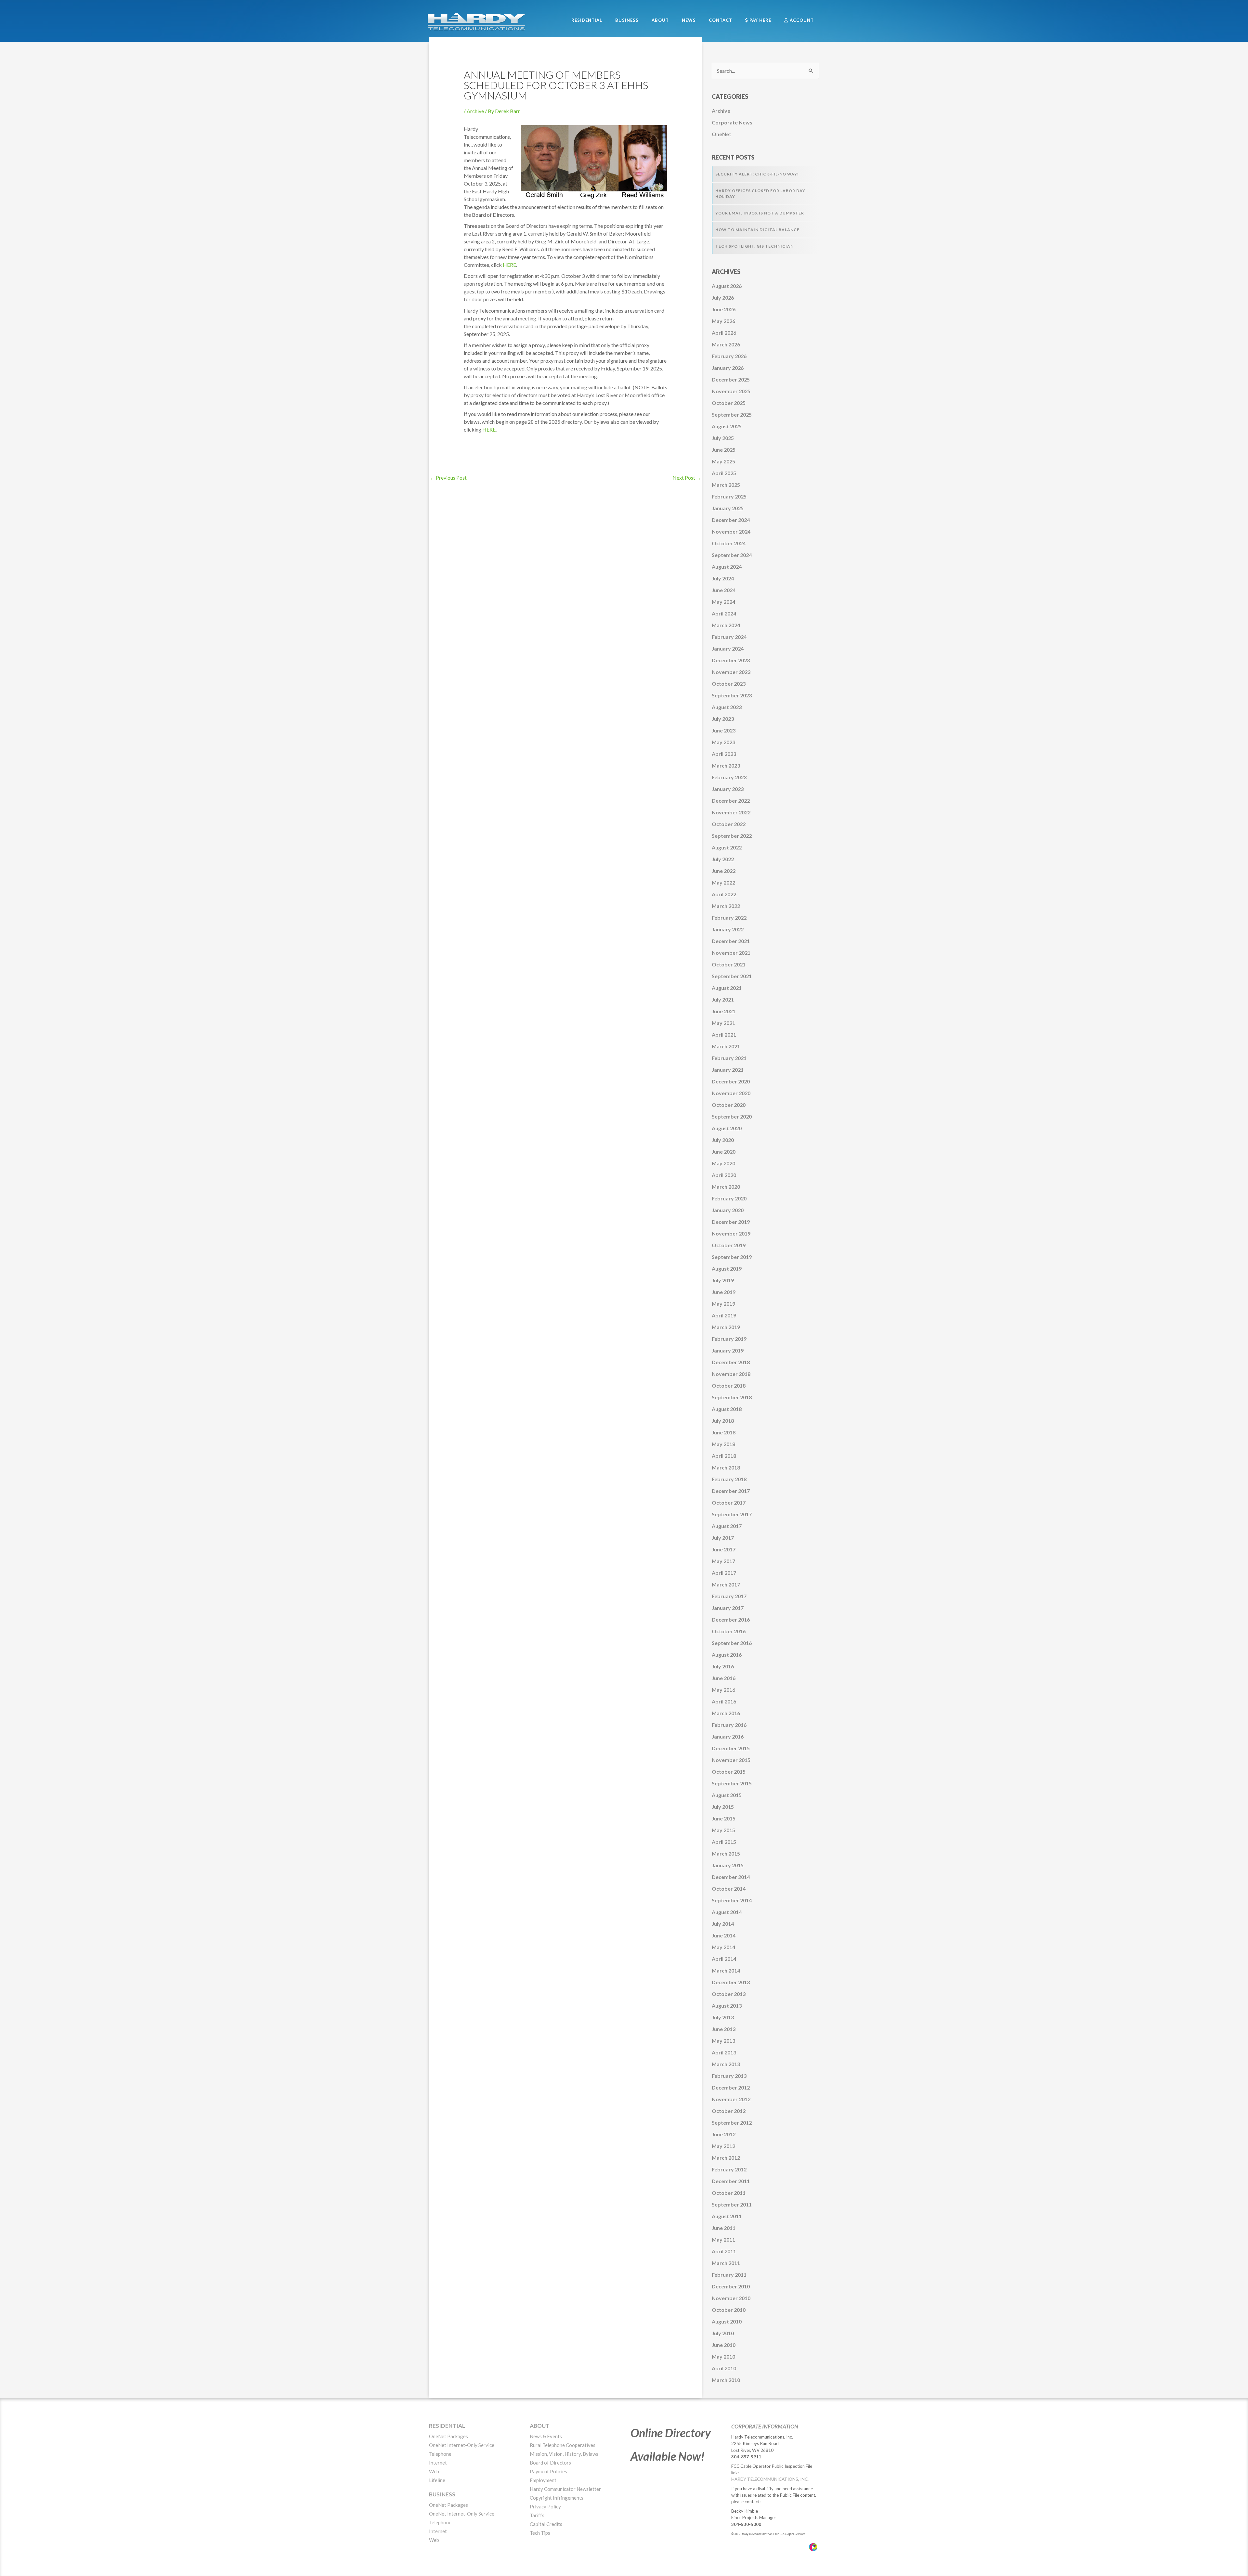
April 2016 (724, 1701)
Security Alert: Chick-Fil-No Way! (757, 174)
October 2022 (729, 824)
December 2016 (731, 1619)
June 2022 (724, 871)
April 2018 (724, 1456)
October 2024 (729, 543)
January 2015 (728, 1865)
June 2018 (724, 1432)
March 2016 (726, 1713)
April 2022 (724, 894)
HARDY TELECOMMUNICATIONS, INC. (770, 2479)
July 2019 (723, 1280)
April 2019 (724, 1315)
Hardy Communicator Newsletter (565, 2489)
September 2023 (732, 695)
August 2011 (727, 2216)
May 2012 (723, 2146)
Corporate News (732, 122)
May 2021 (723, 1023)
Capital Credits (546, 2524)
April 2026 (724, 333)
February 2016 (729, 1725)
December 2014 (731, 1877)
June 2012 (724, 2134)
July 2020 (723, 1140)
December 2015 (731, 1748)
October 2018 (729, 1385)
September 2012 (732, 2123)
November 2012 (731, 2099)
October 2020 (729, 1105)
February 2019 (729, 1339)
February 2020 (729, 1198)
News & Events (546, 2436)
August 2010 (727, 2321)
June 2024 (724, 590)
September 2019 (732, 1257)
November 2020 (731, 1093)
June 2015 (724, 1818)
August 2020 (727, 1128)
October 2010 (729, 2310)
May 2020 (723, 1163)
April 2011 (724, 2251)
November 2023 (731, 672)
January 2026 (728, 368)
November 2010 (731, 2298)
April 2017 (724, 1573)
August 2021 (727, 988)
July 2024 (723, 578)
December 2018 (731, 1362)
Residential (447, 2426)
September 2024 (732, 555)
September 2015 (732, 1783)
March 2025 (726, 485)
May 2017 (723, 1561)
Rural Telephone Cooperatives (563, 2445)
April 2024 (724, 613)
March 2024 (726, 625)
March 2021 (726, 1046)
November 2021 (731, 953)
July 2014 (723, 1924)
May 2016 (723, 1690)
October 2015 (729, 1772)
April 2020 (724, 1175)
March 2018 (726, 1467)
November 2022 (731, 812)
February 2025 (729, 496)
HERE (509, 265)
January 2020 (728, 1210)
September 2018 (732, 1397)
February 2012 (729, 2169)
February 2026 (729, 356)
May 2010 (723, 2356)
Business (442, 2494)
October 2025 (729, 403)
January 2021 (728, 1070)
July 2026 (723, 298)
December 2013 (731, 1982)
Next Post (687, 478)
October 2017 (729, 1502)
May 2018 (723, 1444)
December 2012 (731, 2087)
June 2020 (724, 1152)
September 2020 (732, 1116)
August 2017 (727, 1526)
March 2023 (726, 765)
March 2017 (726, 1584)
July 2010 (723, 2333)
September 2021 (732, 976)
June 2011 (724, 2228)
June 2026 (724, 309)
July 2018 (723, 1421)
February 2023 (729, 777)
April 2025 (724, 473)
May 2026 (723, 321)
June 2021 (724, 1011)
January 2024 (728, 648)
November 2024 (731, 531)
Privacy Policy (545, 2506)
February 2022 (729, 918)
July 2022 (723, 859)
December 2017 (731, 1491)
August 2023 (727, 707)
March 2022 (726, 906)
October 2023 (729, 684)
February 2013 (729, 2076)
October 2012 (729, 2111)
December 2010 (731, 2286)
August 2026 (727, 286)
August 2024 (727, 567)
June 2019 (724, 1292)
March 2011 (726, 2263)
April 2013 (724, 2052)
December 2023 (731, 660)
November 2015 (731, 1760)
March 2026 (726, 344)
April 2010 (724, 2368)
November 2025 (731, 391)
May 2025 (723, 461)
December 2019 (731, 1222)
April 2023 (724, 754)
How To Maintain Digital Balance (757, 230)
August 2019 (727, 1269)
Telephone (440, 2454)
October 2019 (729, 1245)
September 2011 (732, 2204)
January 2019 (728, 1350)
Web (434, 2471)
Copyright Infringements (557, 2498)
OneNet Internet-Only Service (462, 2445)
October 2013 (729, 1994)
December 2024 (731, 520)
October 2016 (729, 1631)
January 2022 (728, 929)
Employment (543, 2480)
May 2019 (723, 1304)
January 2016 (728, 1736)
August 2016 (727, 1655)
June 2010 (724, 2345)
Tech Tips (540, 2533)
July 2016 (723, 1666)
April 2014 (724, 1959)
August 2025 (727, 426)
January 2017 (728, 1608)
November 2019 (731, 1233)
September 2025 (732, 414)
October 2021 (729, 964)
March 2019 (726, 1327)
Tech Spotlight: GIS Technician (754, 246)
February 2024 (729, 637)
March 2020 (726, 1187)
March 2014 (726, 1970)
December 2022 (731, 801)
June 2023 (724, 730)
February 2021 (729, 1058)
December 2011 (731, 2181)
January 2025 (728, 508)
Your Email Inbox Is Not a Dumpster (760, 213)
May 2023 (723, 742)
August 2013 (727, 2006)
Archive (475, 111)
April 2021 (724, 1035)
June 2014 (724, 1935)
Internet (438, 2463)
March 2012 (726, 2158)
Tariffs (537, 2515)
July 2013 (723, 2017)
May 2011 (723, 2239)
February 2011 (729, 2275)
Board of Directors (550, 2463)
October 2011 (729, 2193)
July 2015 (723, 1807)
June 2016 (724, 1678)
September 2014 (732, 1900)
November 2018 (731, 1374)
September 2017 (732, 1514)
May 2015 (723, 1830)
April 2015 (724, 1842)
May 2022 (723, 882)
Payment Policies (548, 2471)
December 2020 (731, 1081)
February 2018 (729, 1479)
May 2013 (723, 2041)
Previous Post (448, 478)
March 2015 (726, 1853)
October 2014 (729, 1889)
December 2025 (731, 379)
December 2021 (731, 941)
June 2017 (724, 1549)
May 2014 (723, 1947)
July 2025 (723, 438)
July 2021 (723, 999)
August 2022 (727, 847)
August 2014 (727, 1912)
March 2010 (726, 2380)
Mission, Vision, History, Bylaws (564, 2454)
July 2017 (723, 1538)
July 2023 (723, 719)
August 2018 (727, 1409)
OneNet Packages (448, 2436)
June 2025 (724, 450)
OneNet (721, 134)
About (540, 2426)
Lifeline (437, 2480)
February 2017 (729, 1596)
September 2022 (732, 836)
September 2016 (732, 1643)
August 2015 (727, 1795)
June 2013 (724, 2029)
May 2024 (723, 602)
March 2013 (726, 2064)
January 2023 (728, 789)
